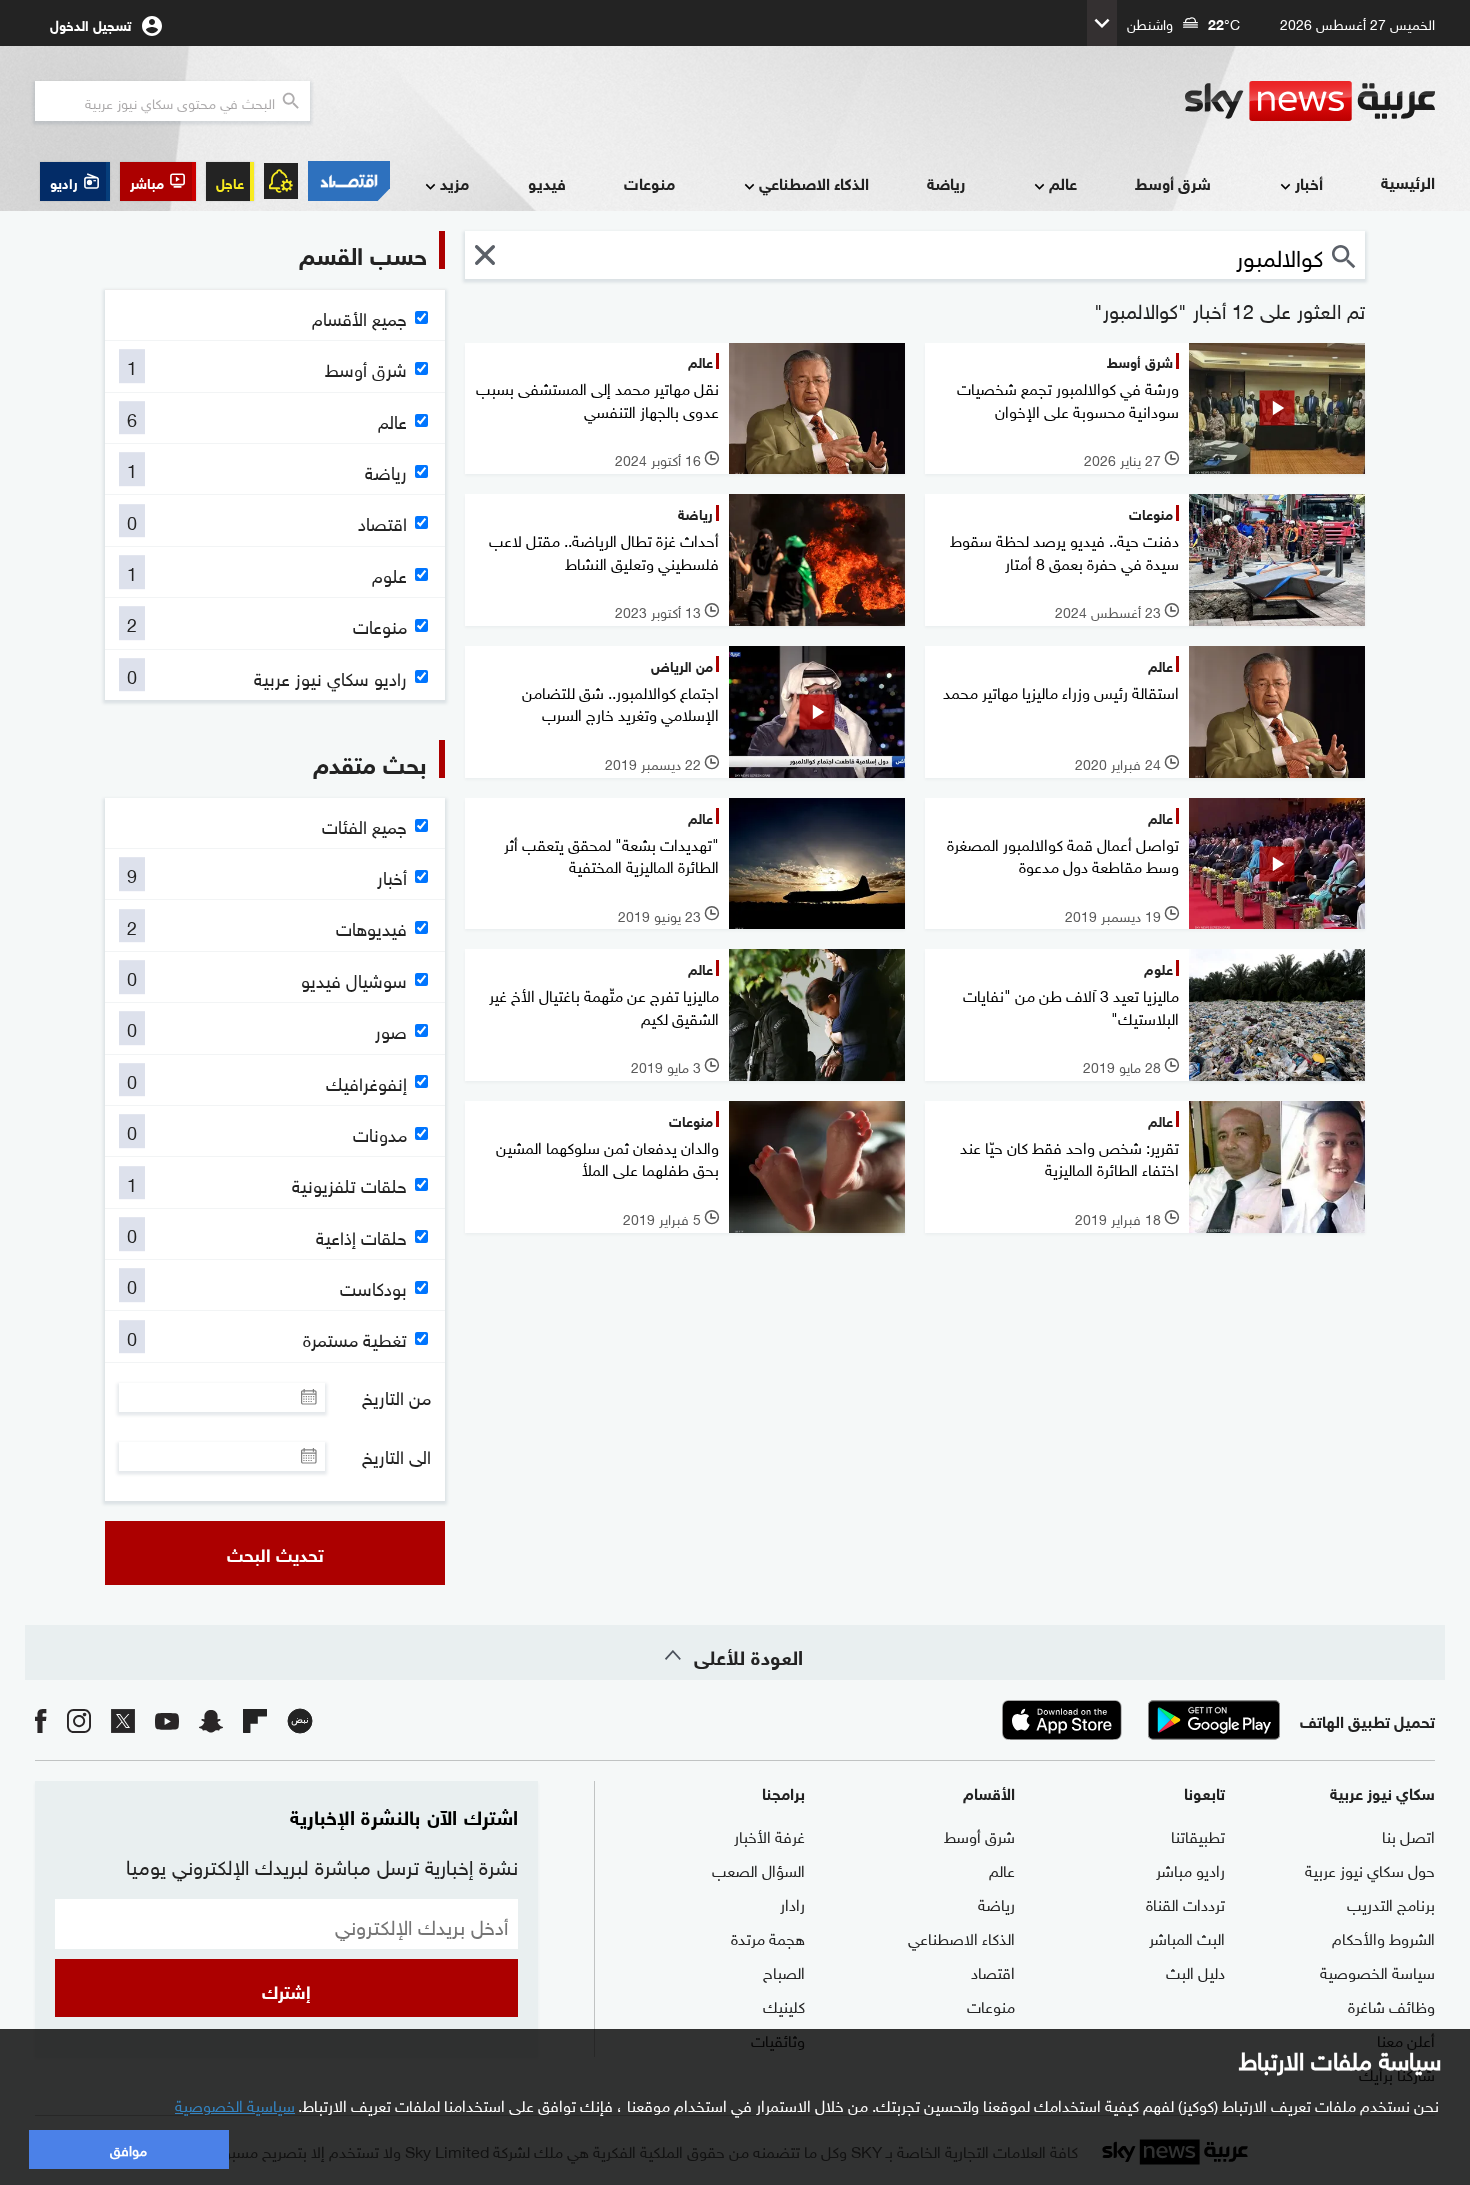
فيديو (547, 182)
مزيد (454, 182)
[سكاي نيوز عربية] (1310, 101)
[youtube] (167, 1719)
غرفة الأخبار (769, 1835)
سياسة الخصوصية (1377, 1971)
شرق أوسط (1173, 182)
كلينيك (784, 2005)
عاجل (230, 181)
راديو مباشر (1190, 1869)
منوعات (649, 182)
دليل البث (1195, 1971)
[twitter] (123, 1719)
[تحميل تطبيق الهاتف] (1138, 1720)
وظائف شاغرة (1391, 2005)
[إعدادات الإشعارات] (281, 181)
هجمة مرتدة (768, 1937)
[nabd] (300, 1719)
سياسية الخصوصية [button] (235, 2104)
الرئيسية (1408, 181)
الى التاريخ (396, 1456)
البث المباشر (1187, 1937)
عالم (1063, 182)
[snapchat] (211, 1719)
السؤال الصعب (758, 1869)
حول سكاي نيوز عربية (1370, 1869)
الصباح (784, 1971)
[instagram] (79, 1719)
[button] (158, 181)
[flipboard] (255, 1719)
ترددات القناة (1185, 1903)
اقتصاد (993, 1971)
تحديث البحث (275, 1553)
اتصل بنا (1408, 1835)
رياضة (946, 182)
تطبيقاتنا (1198, 1835)
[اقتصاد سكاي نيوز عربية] (349, 181)
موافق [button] (128, 2148)
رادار (792, 1903)
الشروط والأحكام (1383, 1937)
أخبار (1309, 182)
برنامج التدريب (1391, 1903)
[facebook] (41, 1719)
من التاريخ (396, 1397)
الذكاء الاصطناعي (814, 182)
